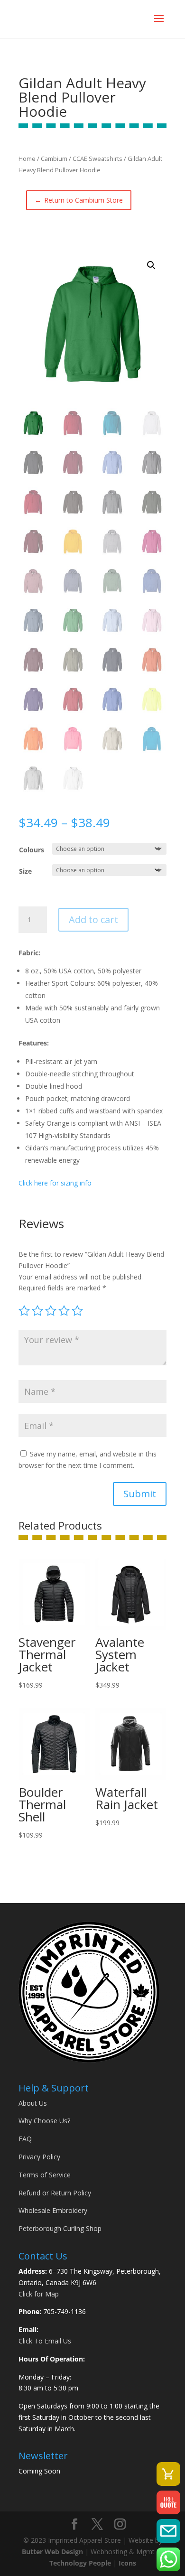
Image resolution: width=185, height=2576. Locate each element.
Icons (127, 2563)
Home (27, 159)
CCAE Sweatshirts (97, 159)
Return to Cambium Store (79, 200)
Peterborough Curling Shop (60, 2228)
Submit (140, 1494)
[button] (151, 265)
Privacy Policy (39, 2157)
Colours (32, 850)
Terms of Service (45, 2175)
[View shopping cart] (168, 2474)
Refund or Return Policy (55, 2193)
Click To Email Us (45, 2341)
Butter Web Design (52, 2552)
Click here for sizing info (55, 1183)
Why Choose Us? (44, 2121)
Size (25, 871)
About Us (33, 2103)
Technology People (80, 2563)
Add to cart (93, 919)
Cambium (54, 159)
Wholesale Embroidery (53, 2210)
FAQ (25, 2139)
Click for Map (39, 2294)
